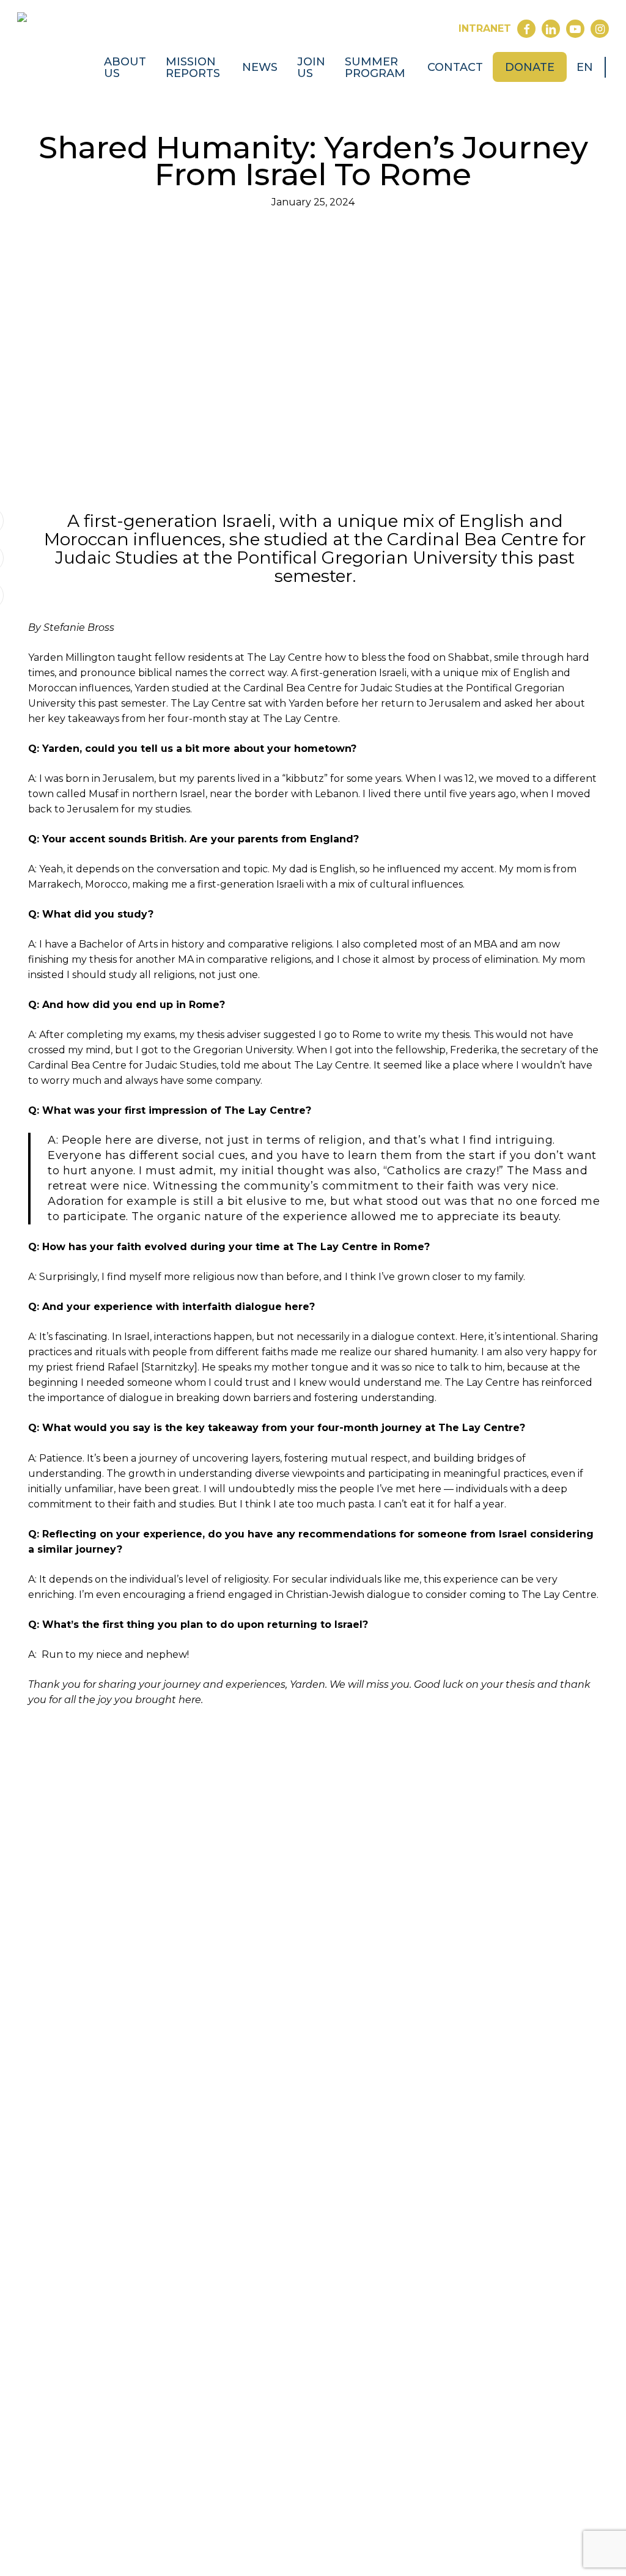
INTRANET (485, 28)
